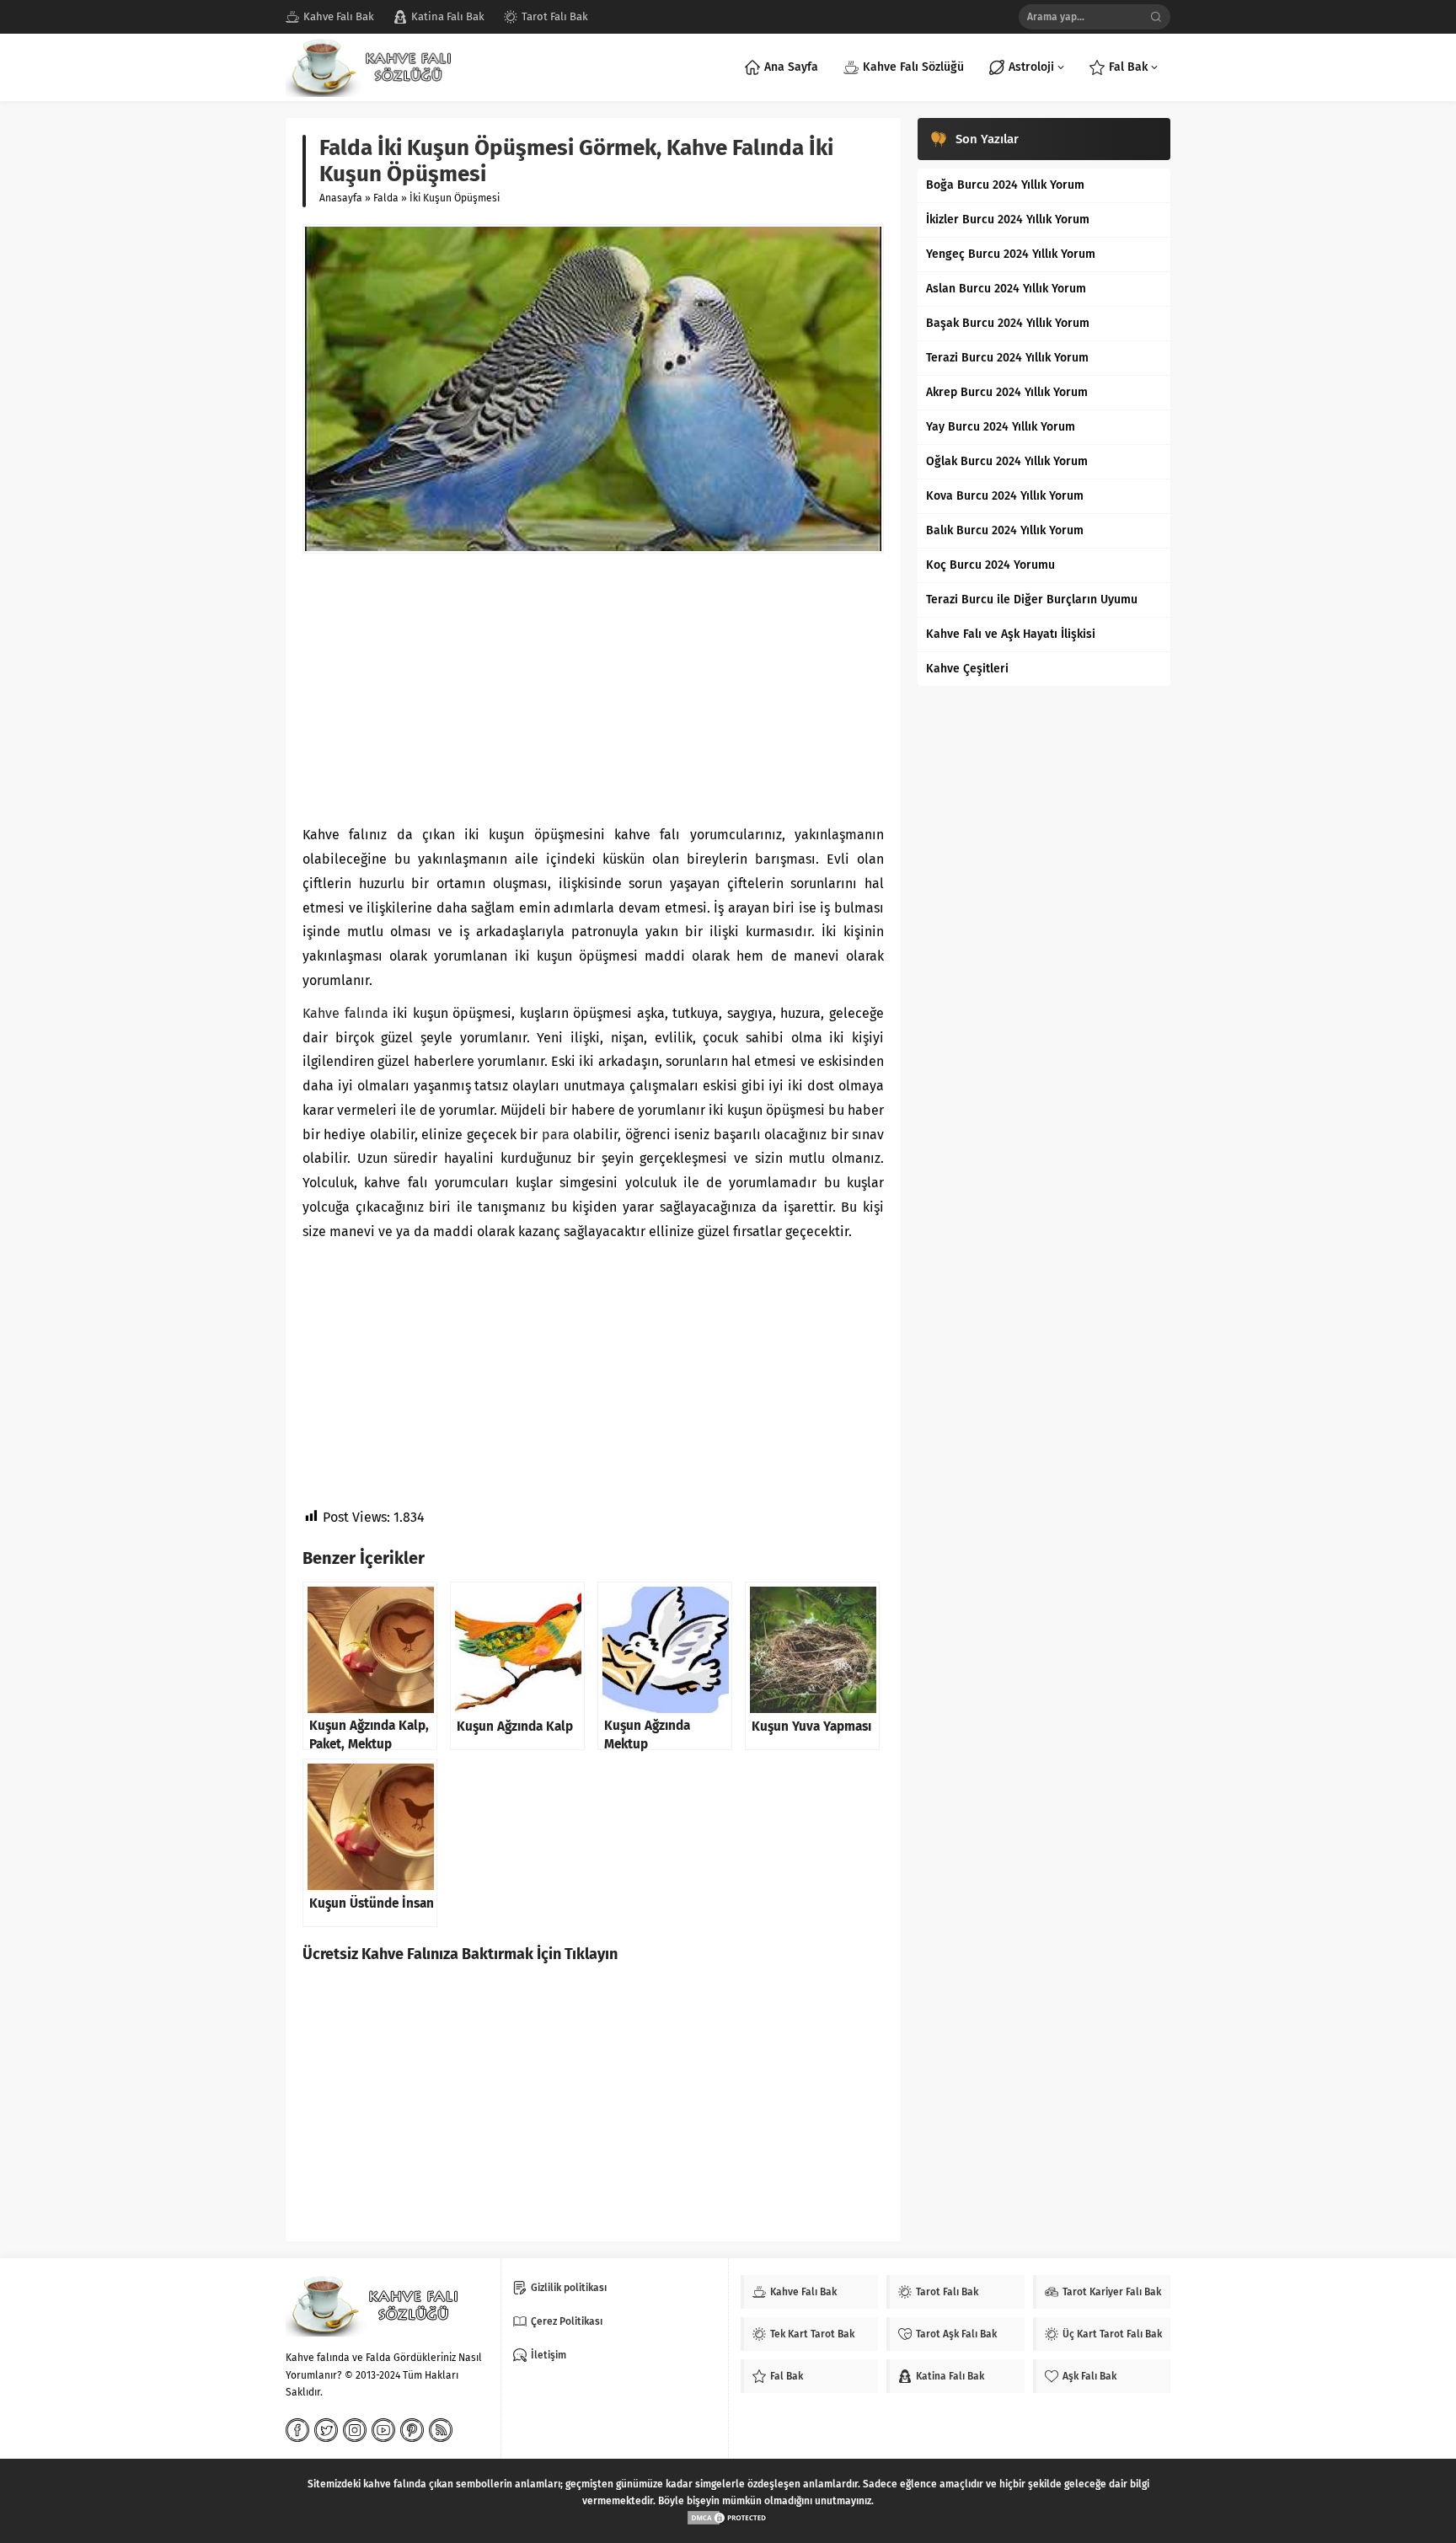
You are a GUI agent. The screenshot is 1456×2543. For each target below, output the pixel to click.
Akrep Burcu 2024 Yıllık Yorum (1007, 392)
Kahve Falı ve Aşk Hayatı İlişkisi (1011, 634)
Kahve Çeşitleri (967, 669)
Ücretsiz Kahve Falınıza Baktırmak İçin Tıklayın (460, 1954)
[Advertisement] (593, 688)
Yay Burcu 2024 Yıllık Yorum (1001, 427)
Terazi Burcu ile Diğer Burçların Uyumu (1032, 600)
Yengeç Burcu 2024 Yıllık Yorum (1011, 254)
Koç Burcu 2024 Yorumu (990, 565)
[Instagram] (355, 2430)
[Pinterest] (412, 2430)
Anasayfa (341, 198)
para (556, 1135)
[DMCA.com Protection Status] (728, 2518)
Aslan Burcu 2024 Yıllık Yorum (1006, 289)
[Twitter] (326, 2430)
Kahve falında (345, 1013)
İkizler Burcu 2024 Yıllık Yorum (1008, 220)
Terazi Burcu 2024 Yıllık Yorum (1007, 358)
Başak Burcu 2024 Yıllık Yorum (1008, 323)
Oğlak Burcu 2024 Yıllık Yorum (1007, 461)
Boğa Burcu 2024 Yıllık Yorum (1005, 185)
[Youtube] (383, 2430)
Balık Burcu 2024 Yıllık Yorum (1005, 530)
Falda (386, 198)
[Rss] (441, 2430)
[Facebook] (297, 2430)
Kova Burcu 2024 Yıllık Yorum (1005, 496)
